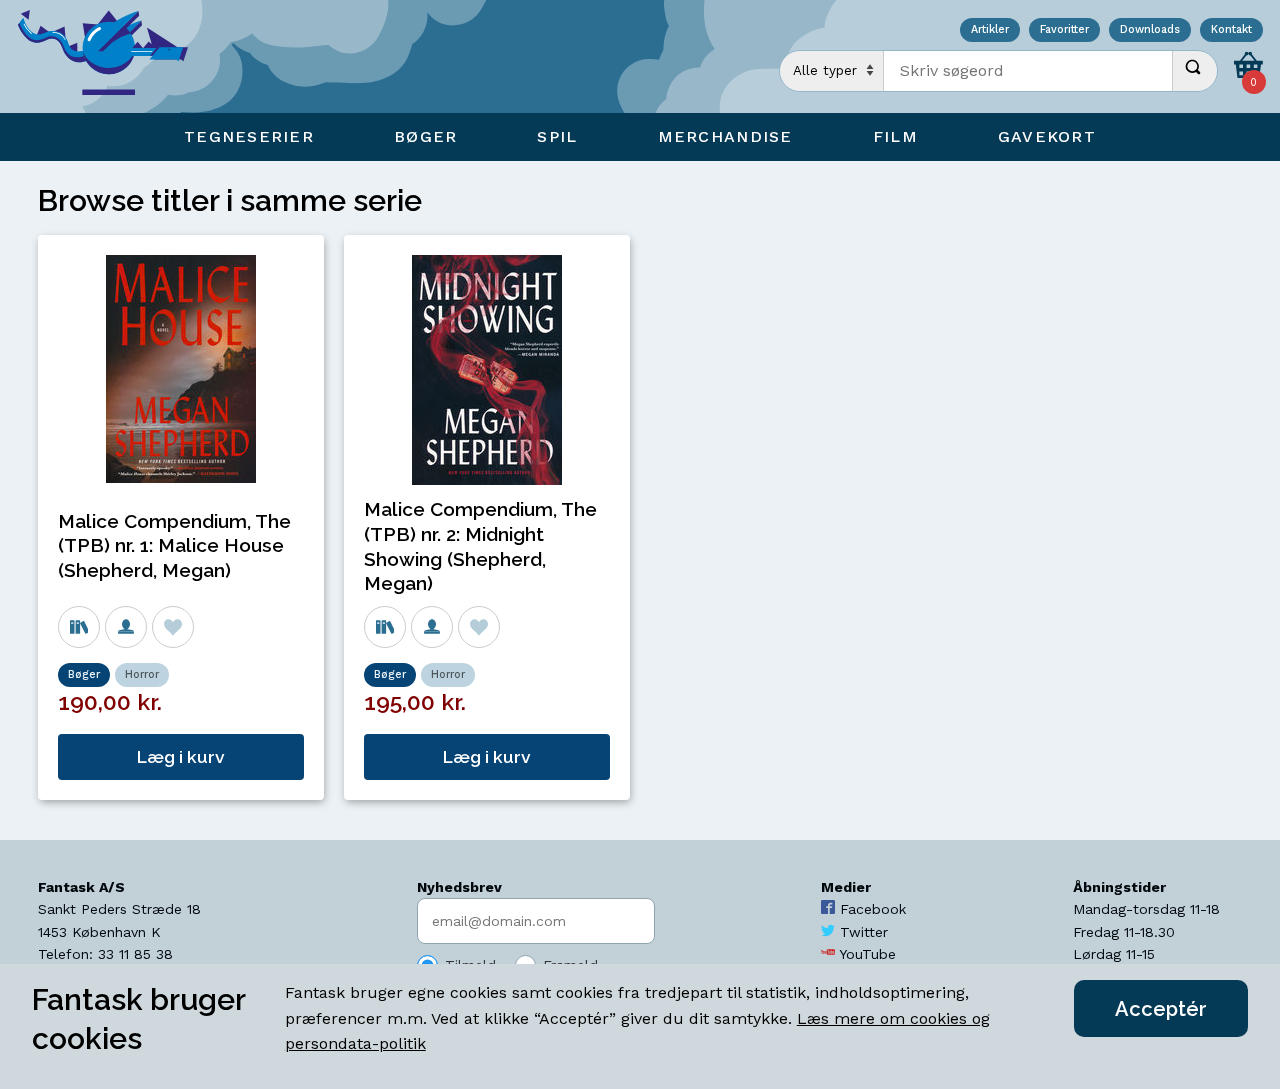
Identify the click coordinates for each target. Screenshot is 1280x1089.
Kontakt (1231, 30)
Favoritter (1064, 30)
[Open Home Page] (113, 56)
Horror (142, 674)
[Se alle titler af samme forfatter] (126, 627)
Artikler (990, 30)
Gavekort (1047, 136)
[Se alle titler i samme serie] (79, 627)
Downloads (1150, 30)
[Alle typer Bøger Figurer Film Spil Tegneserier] (832, 71)
